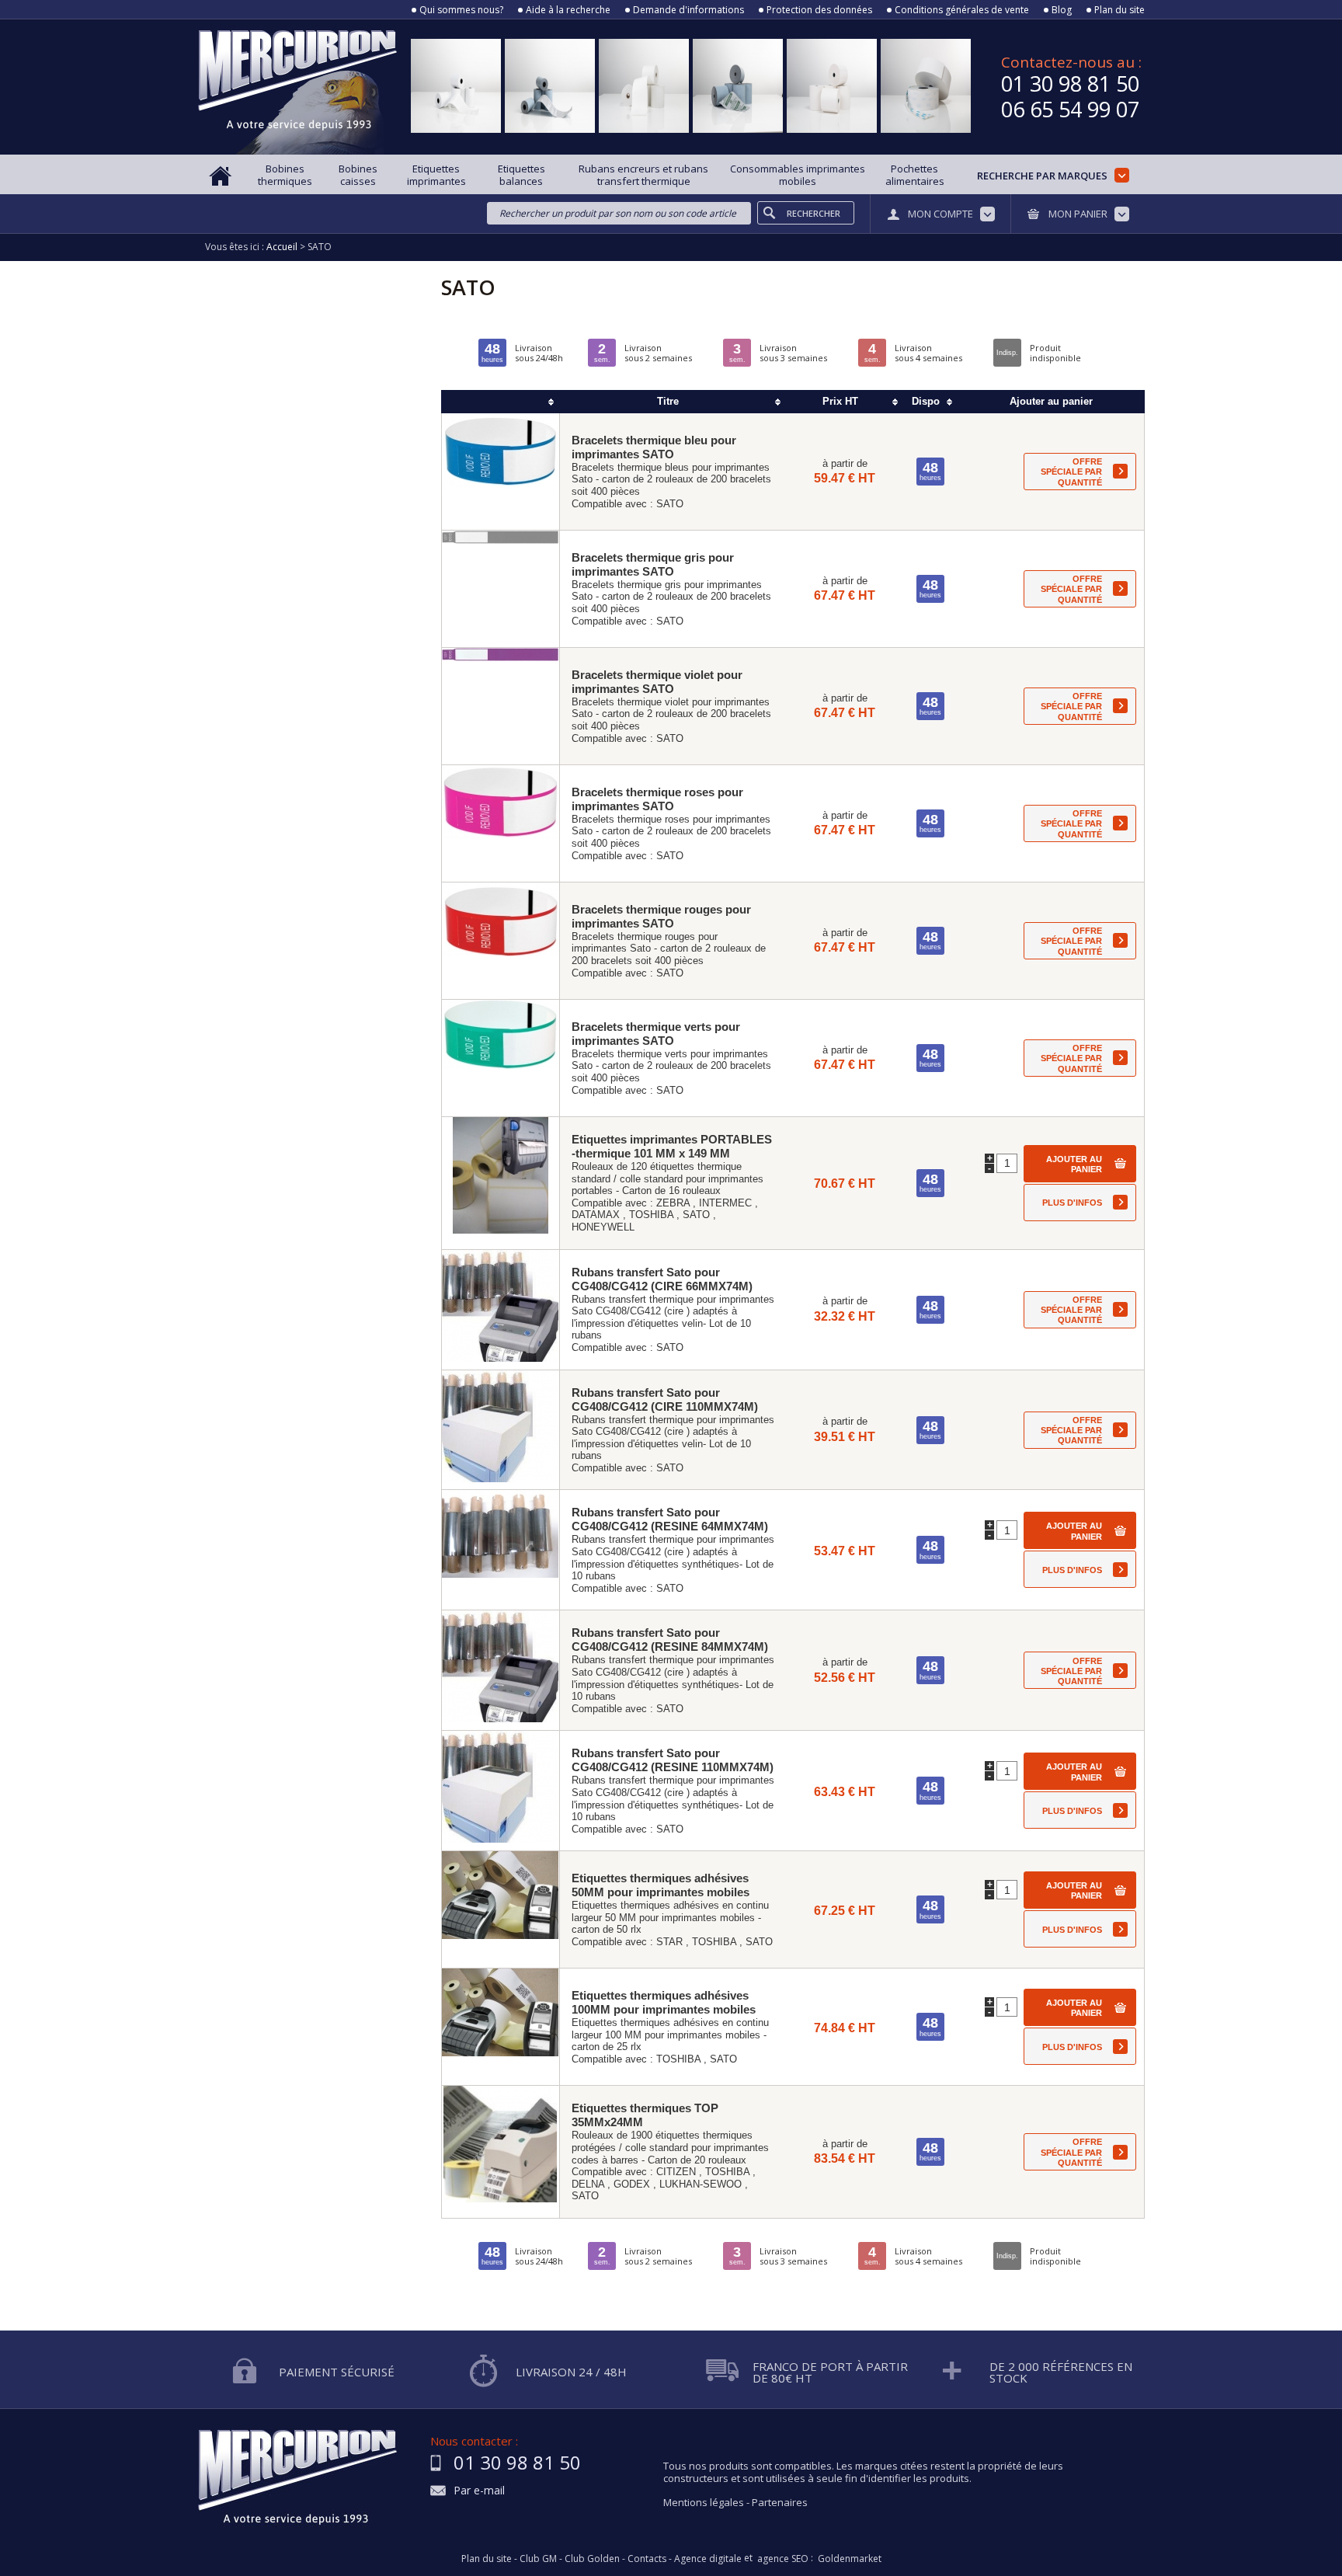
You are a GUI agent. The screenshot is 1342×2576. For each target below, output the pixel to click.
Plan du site (1119, 10)
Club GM (538, 2559)
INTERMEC (725, 1203)
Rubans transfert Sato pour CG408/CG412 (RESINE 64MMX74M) (670, 1519)
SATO (670, 504)
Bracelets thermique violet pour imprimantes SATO (657, 682)
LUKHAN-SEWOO (701, 2184)
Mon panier (1078, 214)
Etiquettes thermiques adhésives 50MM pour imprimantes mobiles (661, 1885)
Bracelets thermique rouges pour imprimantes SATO (661, 916)
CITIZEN (676, 2172)
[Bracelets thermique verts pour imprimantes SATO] (501, 1058)
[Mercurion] (297, 87)
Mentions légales (704, 2502)
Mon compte (940, 214)
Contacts (647, 2559)
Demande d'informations (688, 10)
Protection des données (819, 10)
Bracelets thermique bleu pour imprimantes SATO (654, 447)
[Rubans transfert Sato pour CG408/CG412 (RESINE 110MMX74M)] (501, 1791)
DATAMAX (596, 1215)
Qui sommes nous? (461, 10)
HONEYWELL (603, 1227)
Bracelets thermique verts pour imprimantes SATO (656, 1034)
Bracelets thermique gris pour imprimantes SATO (653, 564)
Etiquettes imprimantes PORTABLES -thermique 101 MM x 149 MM (672, 1146)
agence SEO (783, 2559)
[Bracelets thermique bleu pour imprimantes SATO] (501, 472)
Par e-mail (479, 2491)
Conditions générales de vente (962, 10)
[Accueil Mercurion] (221, 174)
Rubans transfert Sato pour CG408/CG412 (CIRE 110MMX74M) (665, 1399)
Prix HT (840, 401)
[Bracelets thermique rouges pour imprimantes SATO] (501, 941)
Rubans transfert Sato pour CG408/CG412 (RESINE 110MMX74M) (673, 1760)
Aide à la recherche (568, 10)
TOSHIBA (651, 1215)
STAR (669, 1942)
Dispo (926, 401)
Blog (1062, 10)
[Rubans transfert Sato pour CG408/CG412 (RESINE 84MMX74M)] (501, 1670)
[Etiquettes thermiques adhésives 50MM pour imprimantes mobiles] (501, 1909)
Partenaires (780, 2502)
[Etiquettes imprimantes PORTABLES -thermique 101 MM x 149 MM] (501, 1183)
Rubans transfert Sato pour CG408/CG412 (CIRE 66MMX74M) (662, 1279)
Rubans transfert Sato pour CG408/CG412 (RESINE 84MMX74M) (670, 1640)
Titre (668, 401)
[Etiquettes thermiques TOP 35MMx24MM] (501, 2152)
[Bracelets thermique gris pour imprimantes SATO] (501, 589)
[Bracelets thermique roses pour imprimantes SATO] (501, 823)
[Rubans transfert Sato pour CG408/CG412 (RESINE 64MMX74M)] (501, 1550)
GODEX (632, 2184)
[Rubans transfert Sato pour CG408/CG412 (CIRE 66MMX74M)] (501, 1310)
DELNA (588, 2184)
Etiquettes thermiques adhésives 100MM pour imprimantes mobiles (664, 2002)
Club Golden (592, 2559)
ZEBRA (673, 1203)
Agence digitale (708, 2559)
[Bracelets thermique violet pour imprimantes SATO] (501, 706)
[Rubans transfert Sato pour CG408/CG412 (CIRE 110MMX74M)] (501, 1430)
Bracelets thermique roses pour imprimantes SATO (657, 799)
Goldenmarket (850, 2559)
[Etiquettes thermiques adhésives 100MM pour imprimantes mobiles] (501, 2027)
